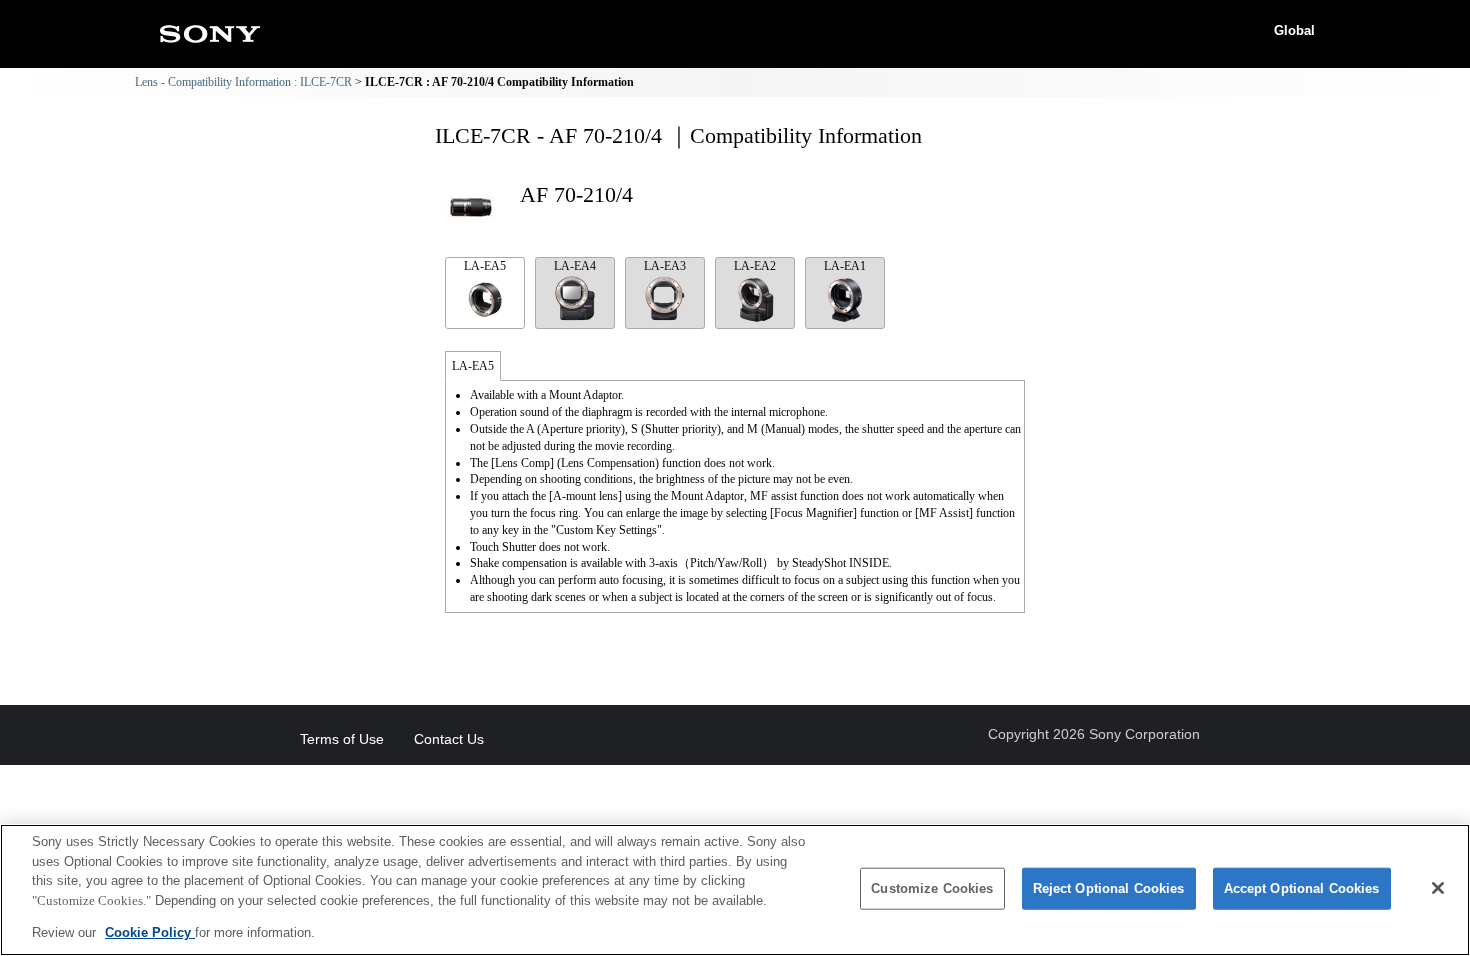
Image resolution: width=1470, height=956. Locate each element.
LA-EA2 (755, 266)
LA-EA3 (665, 266)
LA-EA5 (485, 266)
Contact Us (449, 739)
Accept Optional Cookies (1302, 888)
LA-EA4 (575, 266)
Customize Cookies (932, 888)
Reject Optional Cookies (1109, 888)
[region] (735, 890)
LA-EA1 (845, 266)
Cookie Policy (150, 932)
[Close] (1438, 888)
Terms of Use (342, 739)
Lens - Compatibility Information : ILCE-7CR (243, 82)
